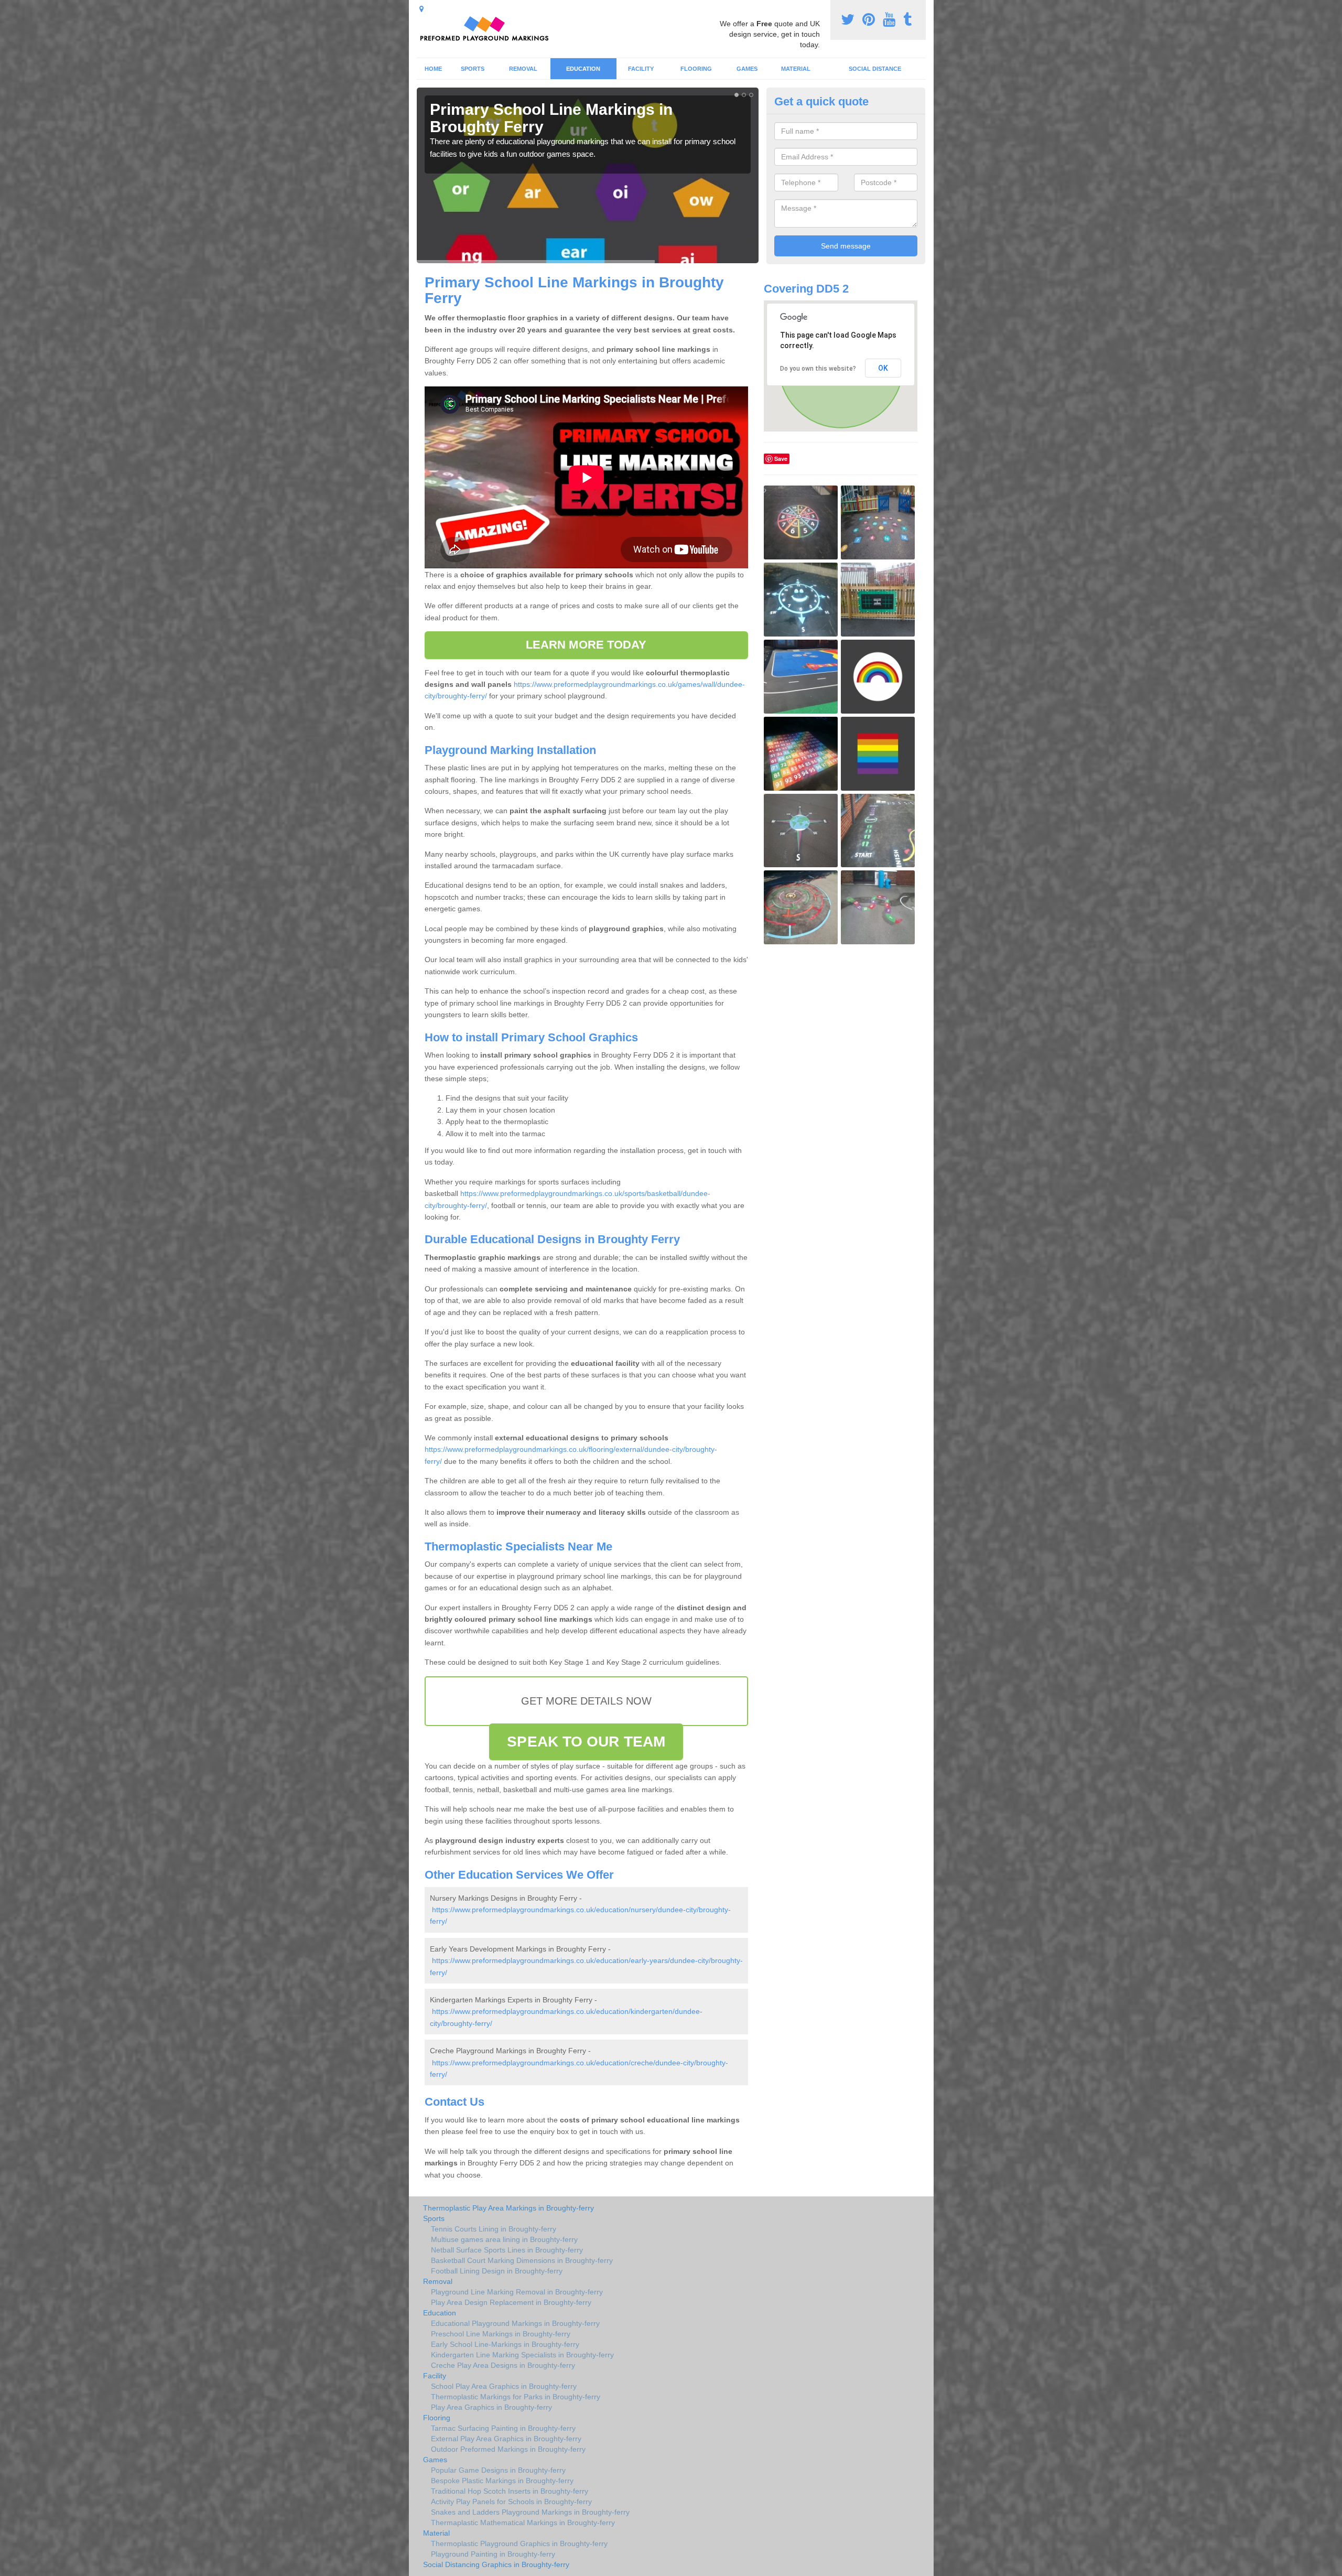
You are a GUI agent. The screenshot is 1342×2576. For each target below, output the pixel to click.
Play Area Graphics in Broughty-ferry (491, 2407)
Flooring (696, 69)
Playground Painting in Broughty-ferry (493, 2554)
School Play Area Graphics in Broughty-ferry (504, 2386)
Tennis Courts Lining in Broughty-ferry (494, 2229)
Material (796, 69)
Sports (473, 69)
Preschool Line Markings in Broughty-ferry (501, 2334)
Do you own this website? (818, 369)
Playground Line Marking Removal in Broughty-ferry (517, 2292)
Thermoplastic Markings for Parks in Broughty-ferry (516, 2397)
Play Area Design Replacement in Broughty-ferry (511, 2302)
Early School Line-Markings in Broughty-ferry (505, 2344)
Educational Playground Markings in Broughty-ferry (515, 2323)
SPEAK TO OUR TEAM (586, 1742)
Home (433, 69)
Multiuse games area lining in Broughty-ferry (504, 2239)
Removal (523, 69)
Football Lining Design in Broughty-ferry (497, 2271)
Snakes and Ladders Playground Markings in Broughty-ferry (530, 2512)
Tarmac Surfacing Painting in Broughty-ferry (503, 2428)
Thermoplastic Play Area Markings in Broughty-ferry (508, 2208)
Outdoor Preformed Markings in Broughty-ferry (508, 2449)
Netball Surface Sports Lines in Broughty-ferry (507, 2250)
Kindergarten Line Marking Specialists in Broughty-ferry (522, 2355)
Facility (641, 69)
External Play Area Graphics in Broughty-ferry (506, 2439)
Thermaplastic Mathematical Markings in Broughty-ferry (523, 2523)
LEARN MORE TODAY (586, 645)
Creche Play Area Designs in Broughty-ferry (503, 2365)
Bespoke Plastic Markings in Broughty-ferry (502, 2481)
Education (583, 69)
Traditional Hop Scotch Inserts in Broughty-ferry (510, 2491)
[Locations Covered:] (421, 9)
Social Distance (875, 69)
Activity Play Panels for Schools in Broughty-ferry (511, 2502)
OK (883, 368)
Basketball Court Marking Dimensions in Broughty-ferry (522, 2260)
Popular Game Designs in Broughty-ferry (498, 2470)
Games (747, 69)
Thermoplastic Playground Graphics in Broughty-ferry (519, 2543)
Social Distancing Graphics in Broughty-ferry (496, 2564)
